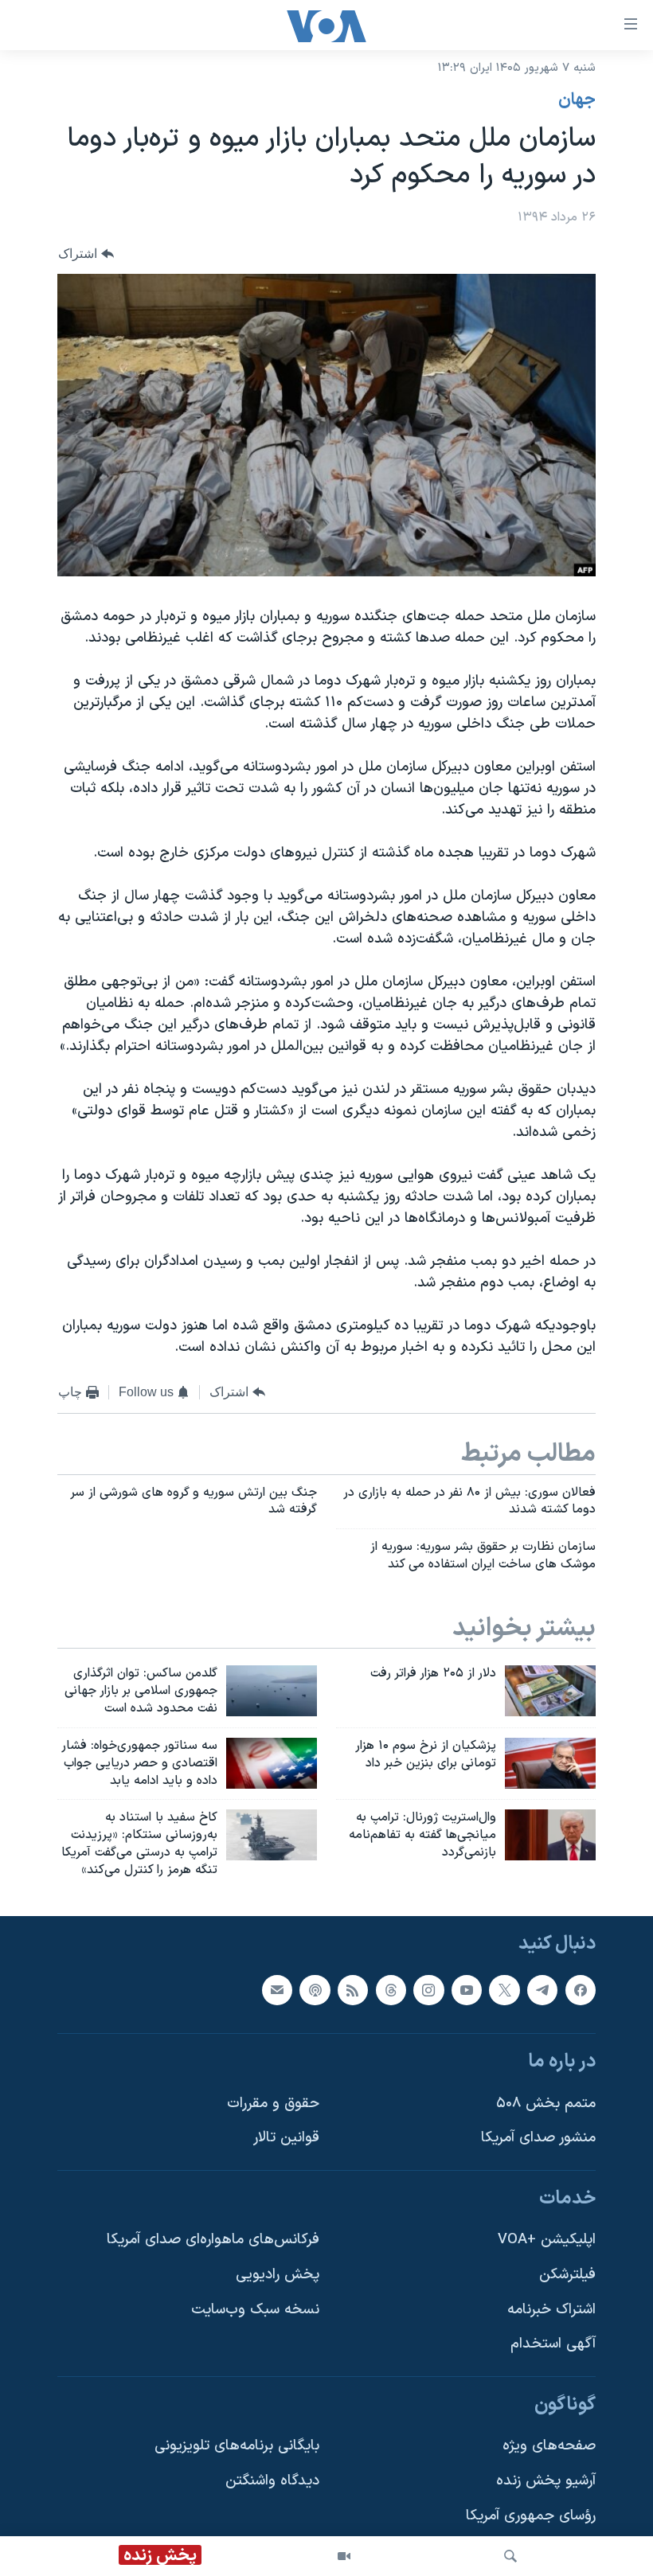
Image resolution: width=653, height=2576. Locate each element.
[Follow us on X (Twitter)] (504, 1989)
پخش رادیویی (278, 2275)
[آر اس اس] (353, 1989)
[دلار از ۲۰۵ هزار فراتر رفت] (550, 1691)
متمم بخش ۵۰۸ (546, 2103)
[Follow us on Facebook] (581, 1989)
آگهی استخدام (553, 2344)
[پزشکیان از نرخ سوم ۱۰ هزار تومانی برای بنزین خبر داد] (550, 1763)
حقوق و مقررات (273, 2103)
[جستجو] (510, 2556)
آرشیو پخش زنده (546, 2481)
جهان (577, 100)
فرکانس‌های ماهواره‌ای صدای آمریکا (213, 2240)
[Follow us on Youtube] (467, 1989)
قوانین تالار (286, 2138)
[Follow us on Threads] (391, 1989)
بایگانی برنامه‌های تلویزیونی (237, 2446)
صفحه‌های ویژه (549, 2446)
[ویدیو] (344, 2556)
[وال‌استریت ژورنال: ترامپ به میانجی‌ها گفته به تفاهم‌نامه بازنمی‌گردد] (550, 1835)
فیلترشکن (567, 2275)
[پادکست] (315, 1989)
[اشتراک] (277, 1989)
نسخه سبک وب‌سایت (255, 2310)
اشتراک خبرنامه (551, 2310)
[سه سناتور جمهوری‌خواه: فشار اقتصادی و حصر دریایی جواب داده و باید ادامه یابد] (272, 1763)
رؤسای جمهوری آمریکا (531, 2516)
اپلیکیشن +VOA (547, 2240)
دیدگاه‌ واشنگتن (272, 2481)
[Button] (86, 254)
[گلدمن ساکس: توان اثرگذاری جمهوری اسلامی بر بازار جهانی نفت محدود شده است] (272, 1691)
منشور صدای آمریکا (538, 2138)
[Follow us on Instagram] (428, 1989)
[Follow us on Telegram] (542, 1989)
